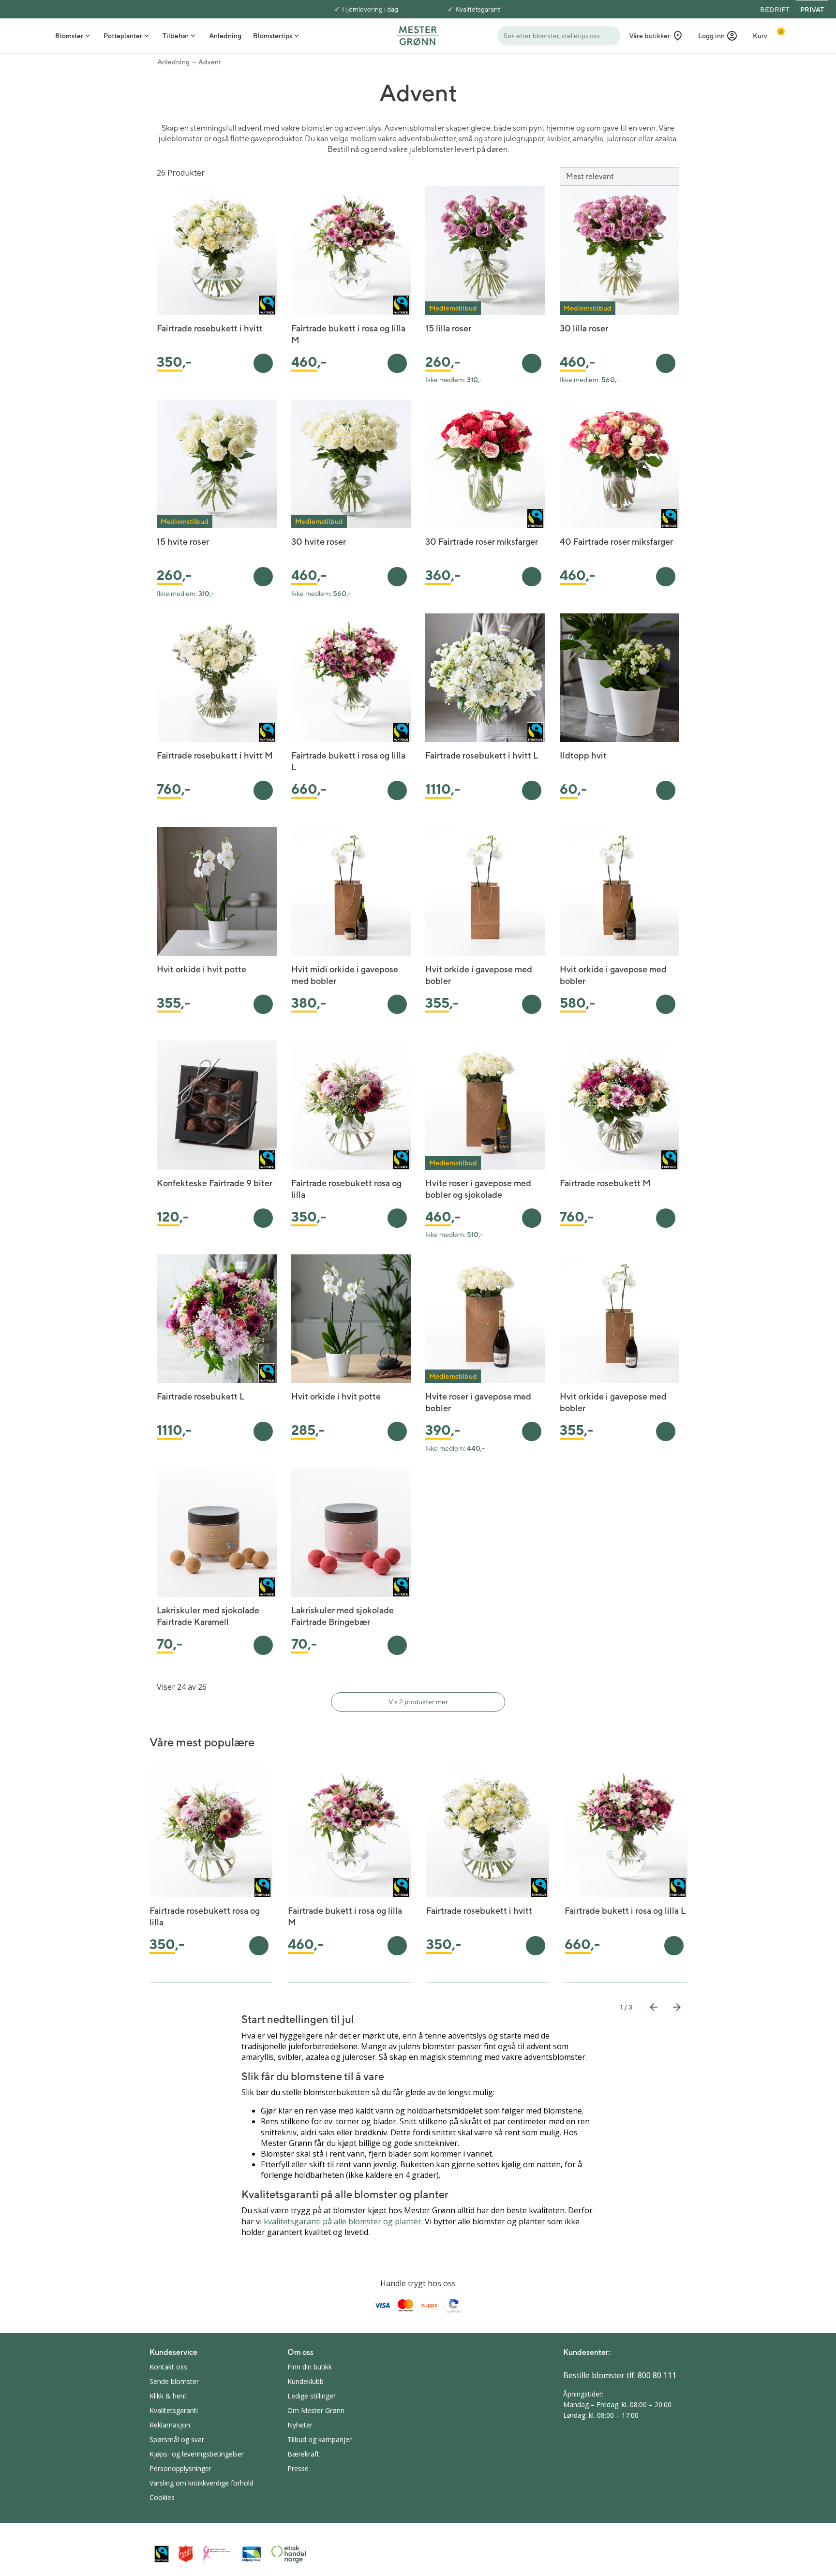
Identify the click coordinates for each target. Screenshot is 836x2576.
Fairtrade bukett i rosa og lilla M (348, 334)
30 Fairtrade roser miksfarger (482, 542)
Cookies (162, 2497)
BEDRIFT (775, 10)
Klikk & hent (168, 2396)
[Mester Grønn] (418, 35)
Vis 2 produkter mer (418, 1702)
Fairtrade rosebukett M (605, 1183)
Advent (210, 62)
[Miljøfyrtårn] (252, 2554)
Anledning (173, 62)
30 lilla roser (584, 328)
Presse (298, 2468)
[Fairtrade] (162, 2554)
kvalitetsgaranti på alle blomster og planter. (343, 2221)
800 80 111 (657, 2375)
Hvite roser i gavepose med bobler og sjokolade (478, 1189)
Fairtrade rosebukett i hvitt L (482, 755)
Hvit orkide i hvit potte (202, 969)
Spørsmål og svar (177, 2439)
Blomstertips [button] (273, 36)
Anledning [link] (225, 36)
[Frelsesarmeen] (186, 2554)
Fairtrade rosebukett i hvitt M (215, 755)
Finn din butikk (310, 2367)
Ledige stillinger (312, 2396)
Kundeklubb (306, 2381)
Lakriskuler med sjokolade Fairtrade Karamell (208, 1616)
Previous (654, 2007)
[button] (718, 36)
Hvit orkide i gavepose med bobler (479, 975)
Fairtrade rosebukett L (201, 1396)
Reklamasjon (170, 2425)
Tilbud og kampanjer (320, 2439)
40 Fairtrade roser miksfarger (616, 542)
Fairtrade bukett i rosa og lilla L (348, 761)
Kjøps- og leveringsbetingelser (197, 2454)
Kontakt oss (168, 2367)
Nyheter (300, 2425)
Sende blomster (174, 2381)
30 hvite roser (319, 542)
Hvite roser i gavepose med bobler (478, 1402)
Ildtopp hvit (583, 755)
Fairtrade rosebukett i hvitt (210, 328)
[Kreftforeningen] (217, 2554)
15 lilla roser (448, 328)
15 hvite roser (183, 542)
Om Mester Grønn (316, 2410)
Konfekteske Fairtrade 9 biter (215, 1183)
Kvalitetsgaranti (478, 9)
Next (677, 2007)
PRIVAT (812, 10)
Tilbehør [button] (176, 36)
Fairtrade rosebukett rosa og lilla (346, 1189)
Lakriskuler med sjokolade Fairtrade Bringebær (343, 1616)
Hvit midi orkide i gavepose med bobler (345, 975)
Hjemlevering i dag (370, 9)
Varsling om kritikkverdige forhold (202, 2483)
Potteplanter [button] (123, 36)
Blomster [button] (69, 36)
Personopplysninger (180, 2468)
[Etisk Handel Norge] (289, 2554)
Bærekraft (303, 2454)
